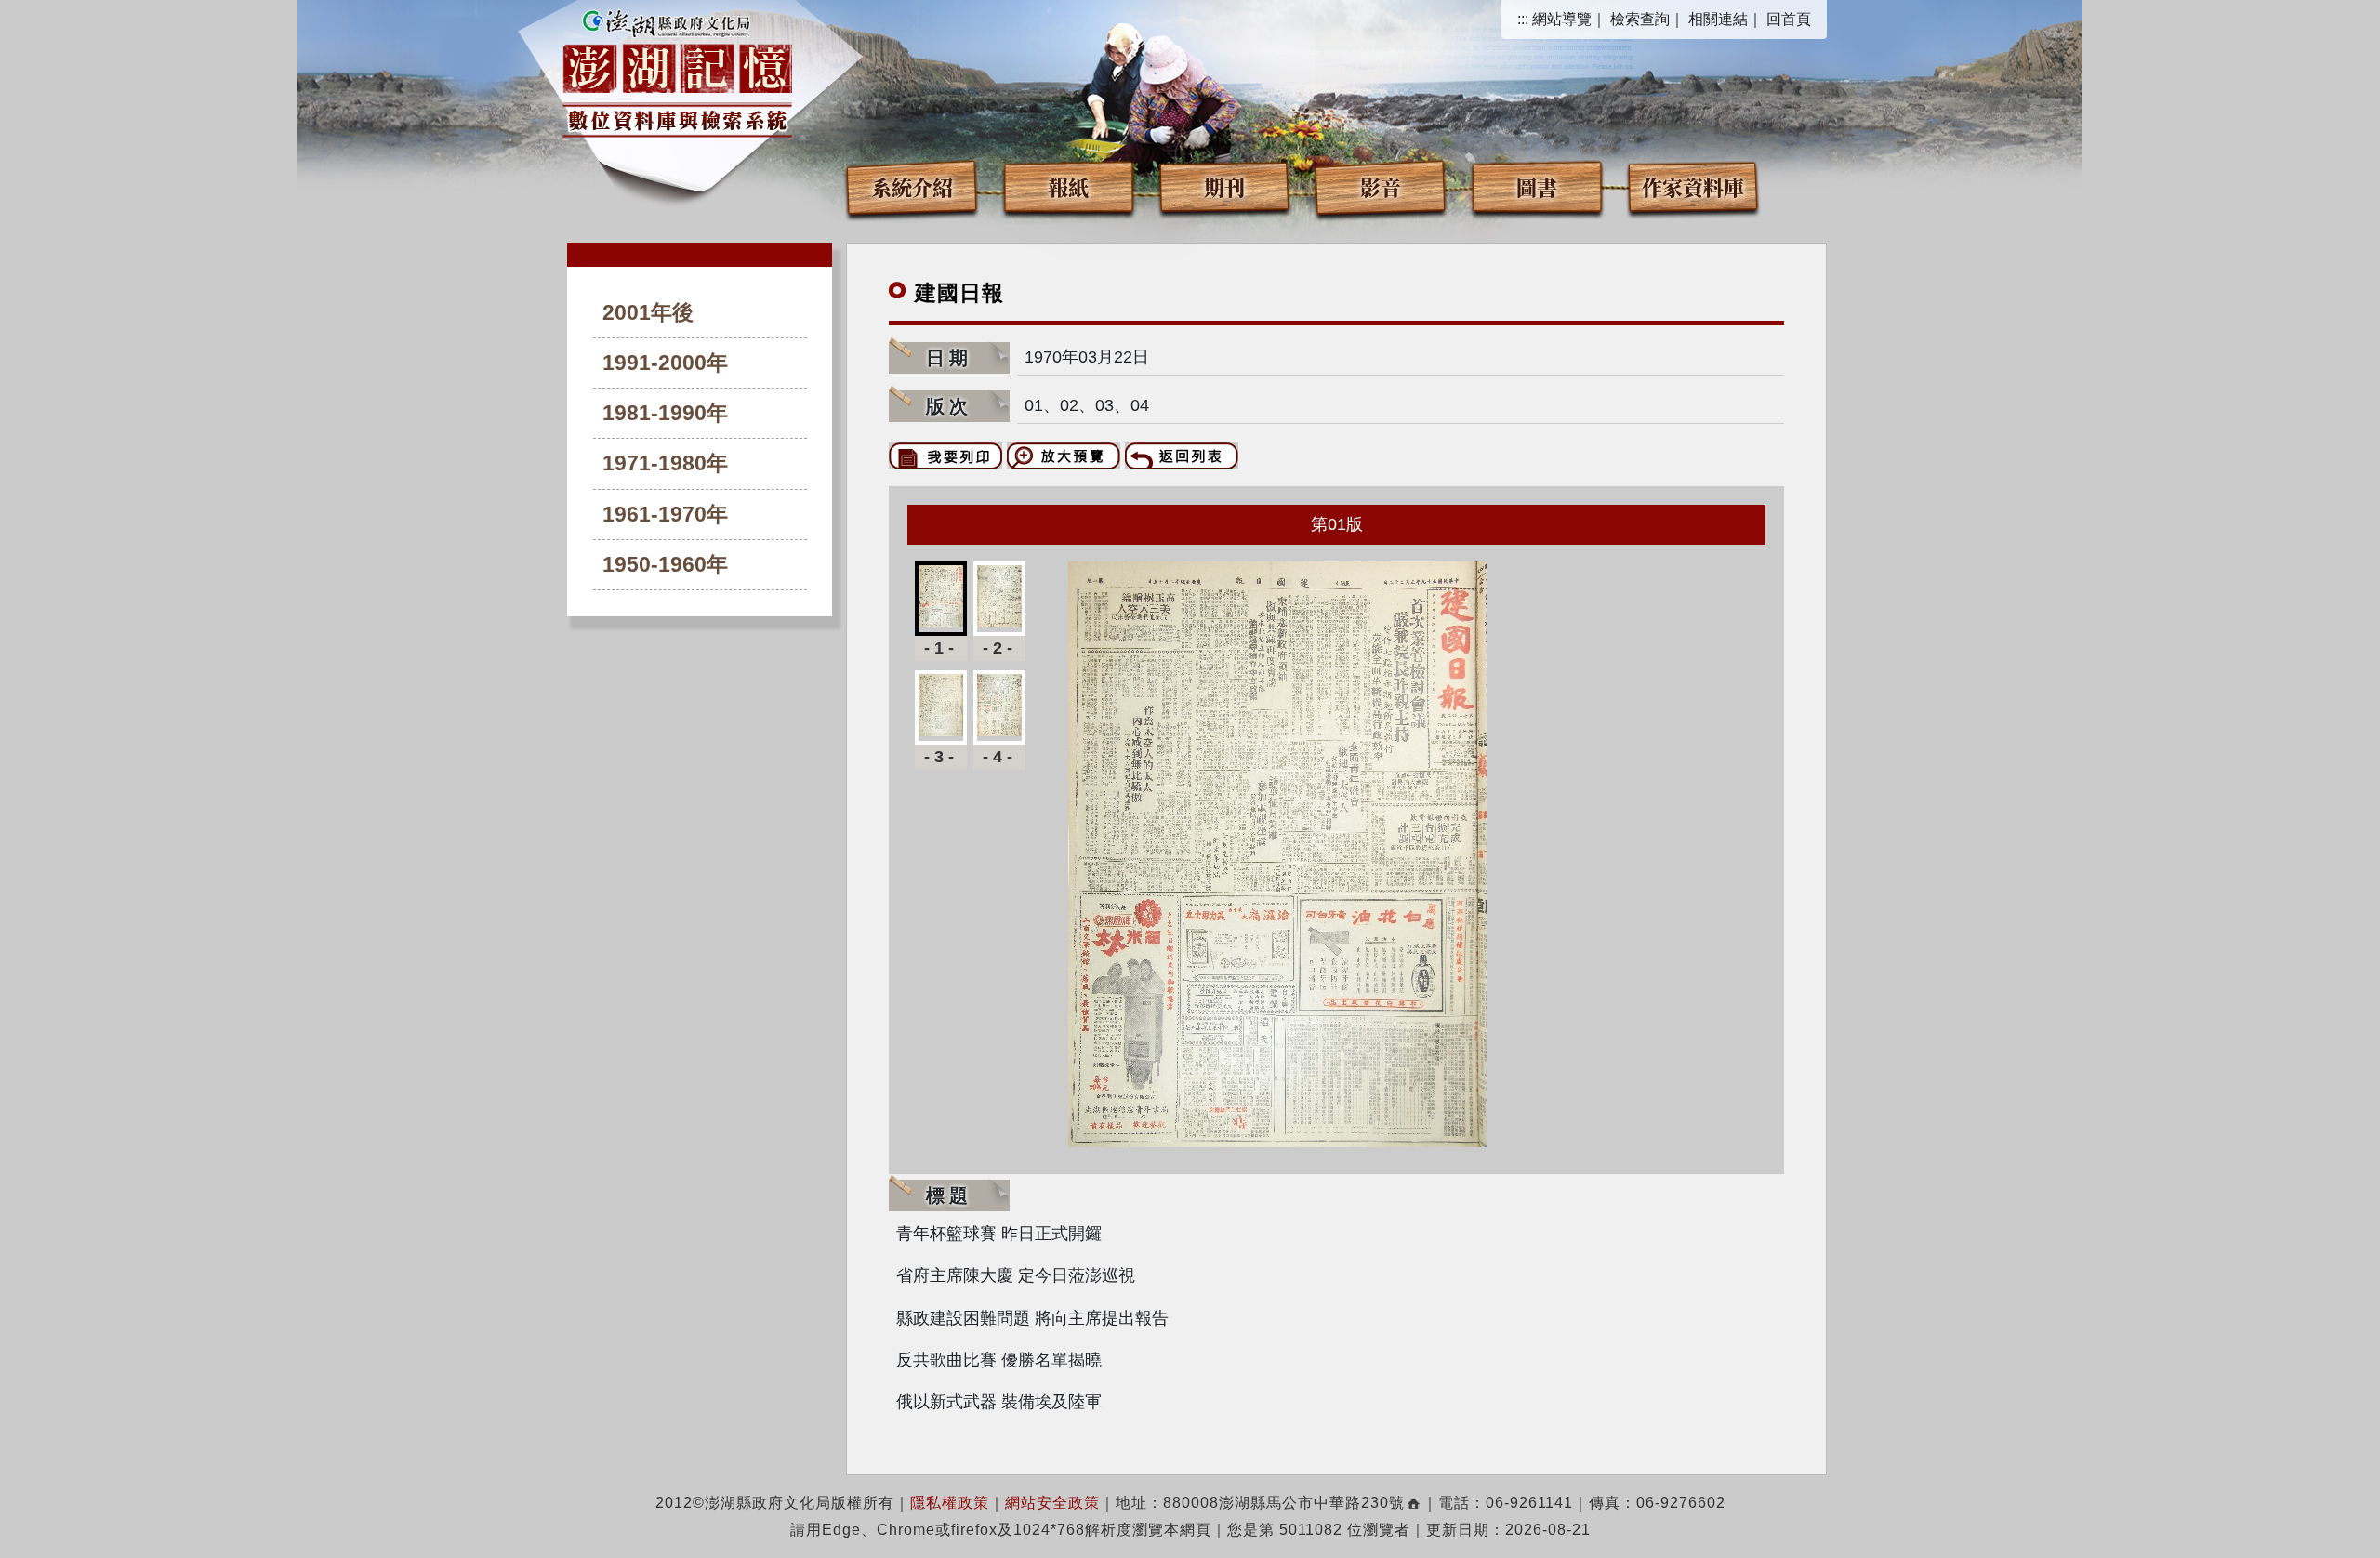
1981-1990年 (665, 413)
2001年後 (648, 313)
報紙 (1068, 186)
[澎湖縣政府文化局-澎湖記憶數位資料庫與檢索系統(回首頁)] (677, 72)
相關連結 (1718, 19)
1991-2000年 (665, 363)
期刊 (1224, 186)
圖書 (1537, 186)
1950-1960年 (665, 565)
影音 (1381, 186)
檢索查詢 (1640, 19)
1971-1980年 (665, 463)
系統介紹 (912, 186)
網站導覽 (1562, 19)
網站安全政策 (1052, 1503)
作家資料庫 (1693, 186)
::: (1523, 19)
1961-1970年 (665, 515)
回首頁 (1789, 19)
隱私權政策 (950, 1503)
